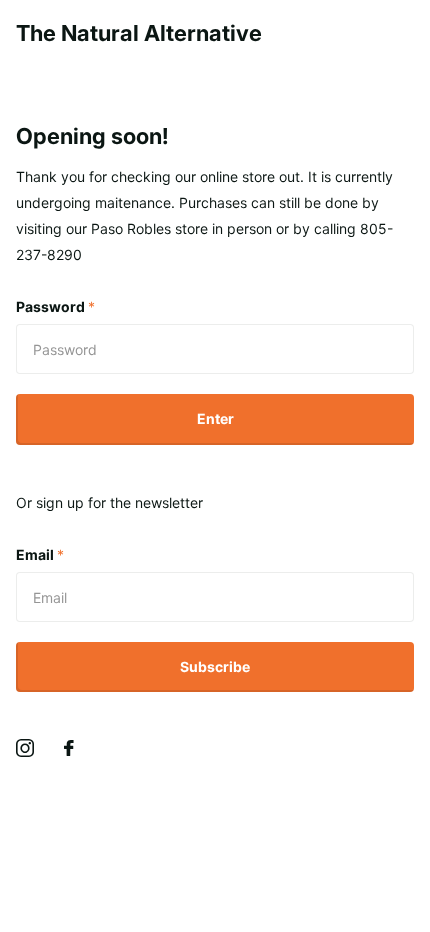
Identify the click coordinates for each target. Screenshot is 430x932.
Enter (215, 418)
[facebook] (69, 748)
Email (40, 554)
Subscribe (215, 666)
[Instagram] (25, 748)
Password (55, 306)
